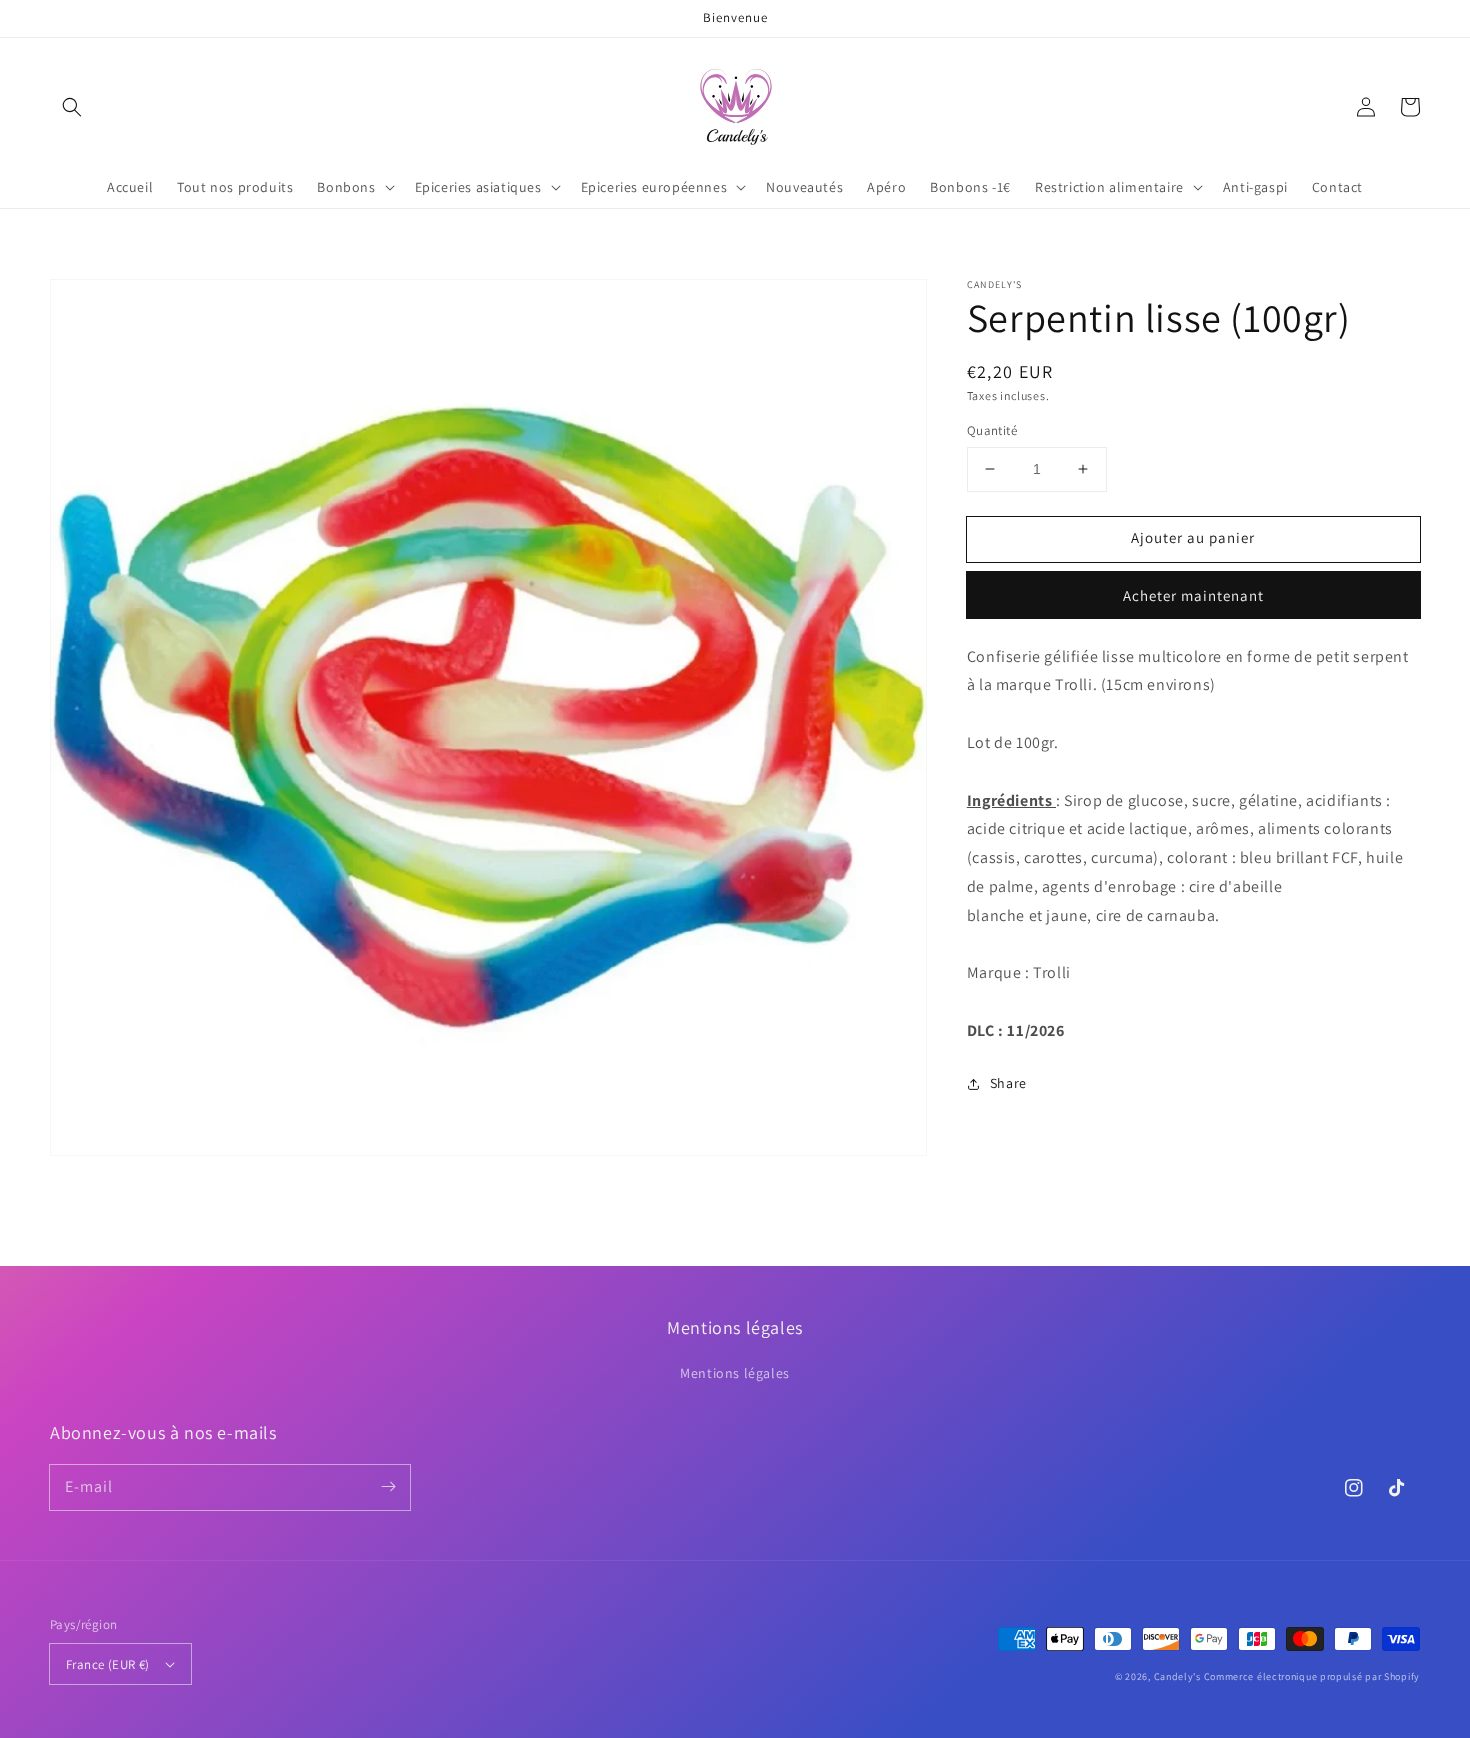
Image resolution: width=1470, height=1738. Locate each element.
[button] (72, 107)
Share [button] (1008, 1083)
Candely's (1177, 1676)
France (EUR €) (108, 1664)
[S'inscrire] (388, 1487)
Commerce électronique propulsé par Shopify (1312, 1676)
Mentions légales (735, 1373)
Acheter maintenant (1193, 595)
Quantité (992, 430)
